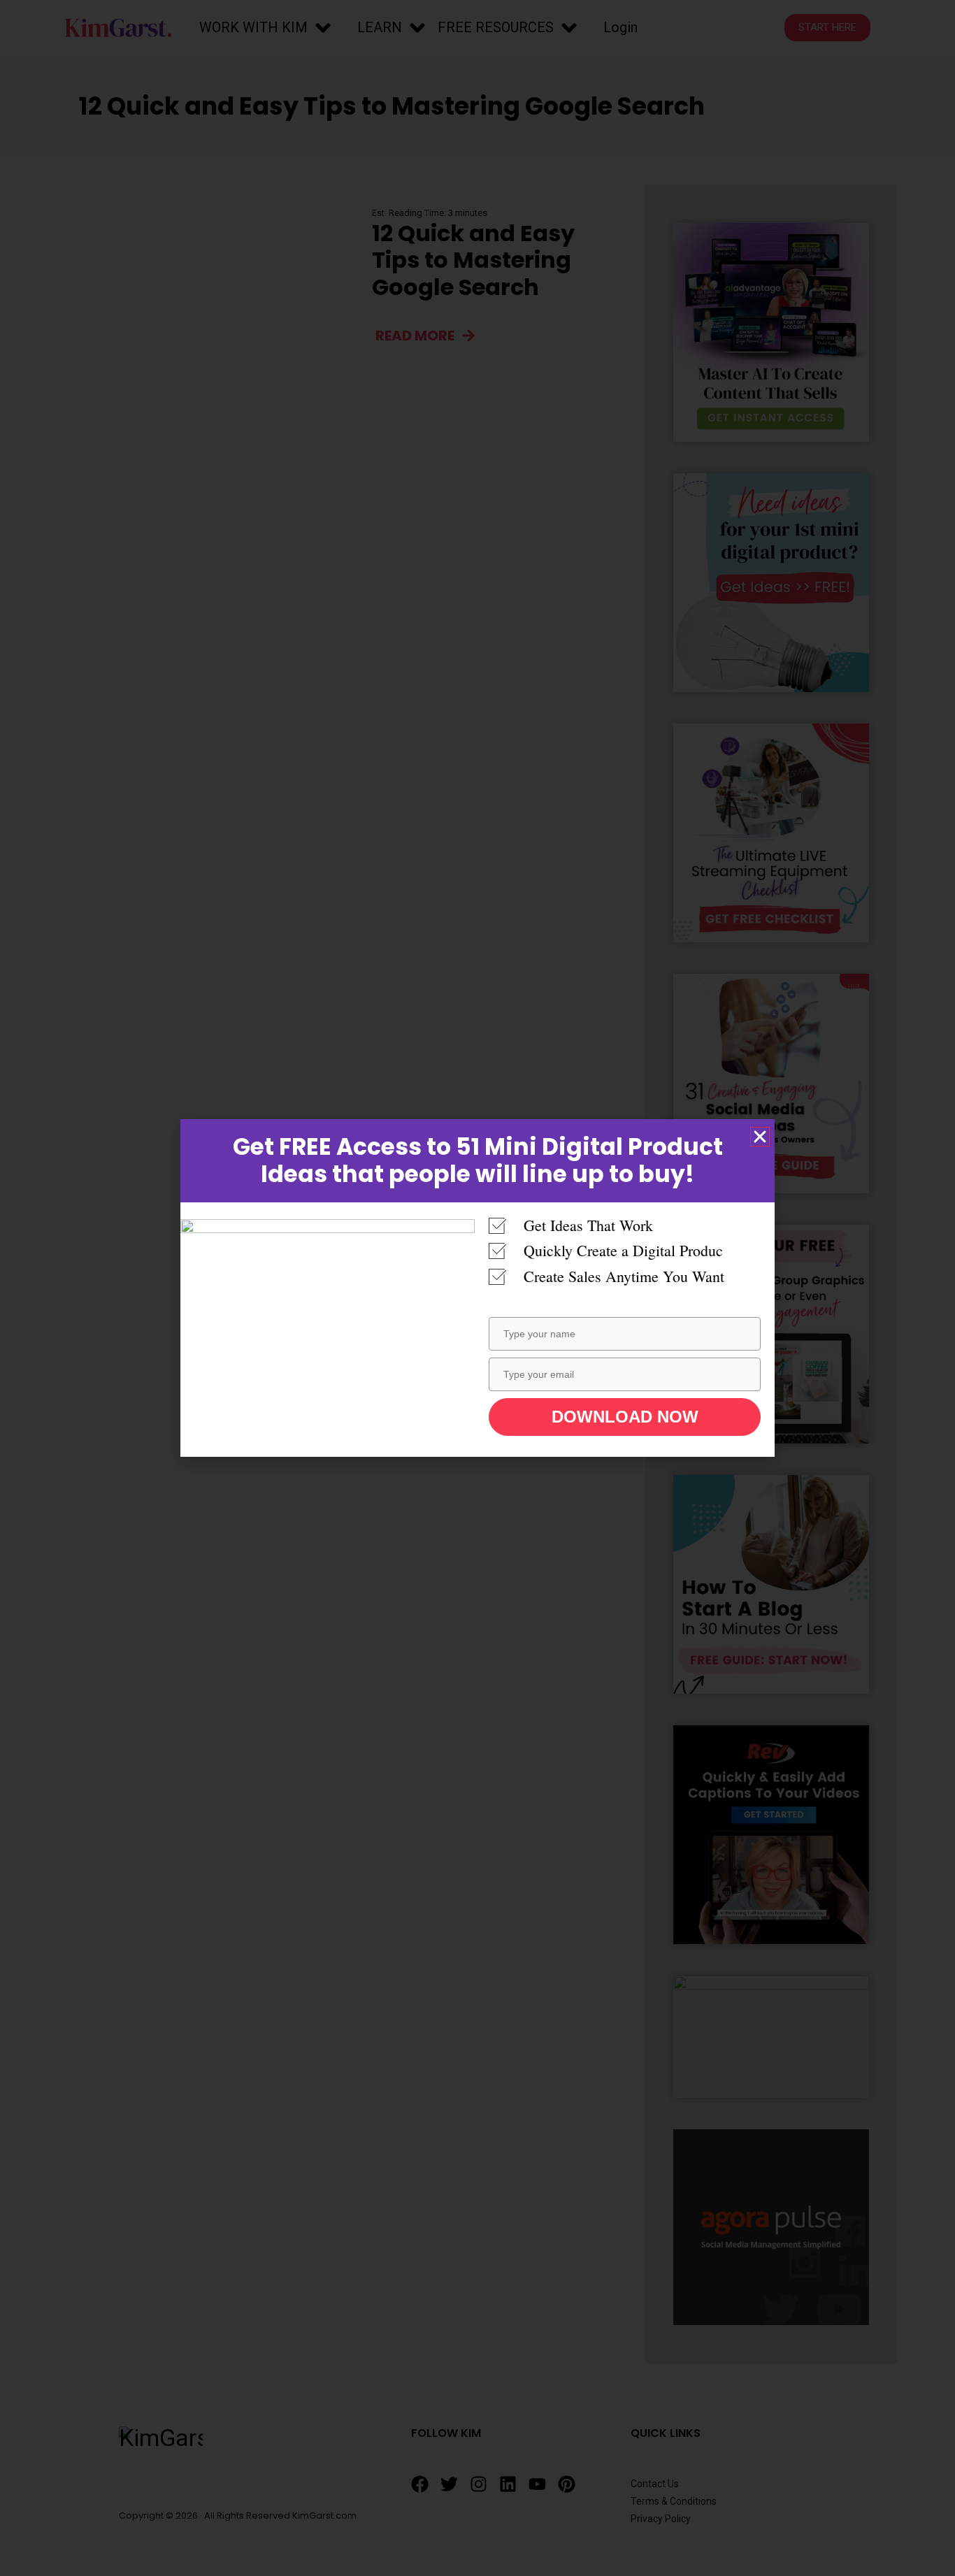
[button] (760, 1137)
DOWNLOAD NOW (625, 1417)
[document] (477, 1288)
